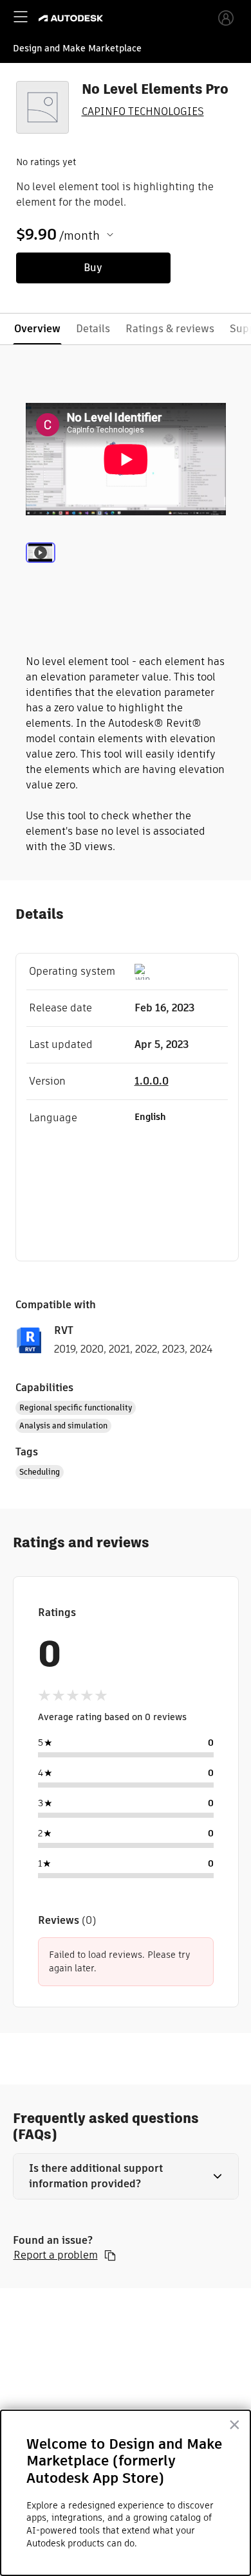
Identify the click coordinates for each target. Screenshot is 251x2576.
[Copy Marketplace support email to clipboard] (110, 2255)
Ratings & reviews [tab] (170, 329)
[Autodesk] (72, 18)
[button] (126, 2176)
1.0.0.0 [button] (152, 1081)
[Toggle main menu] (21, 17)
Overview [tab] (37, 329)
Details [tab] (93, 329)
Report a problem (56, 2255)
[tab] (41, 569)
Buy (93, 268)
